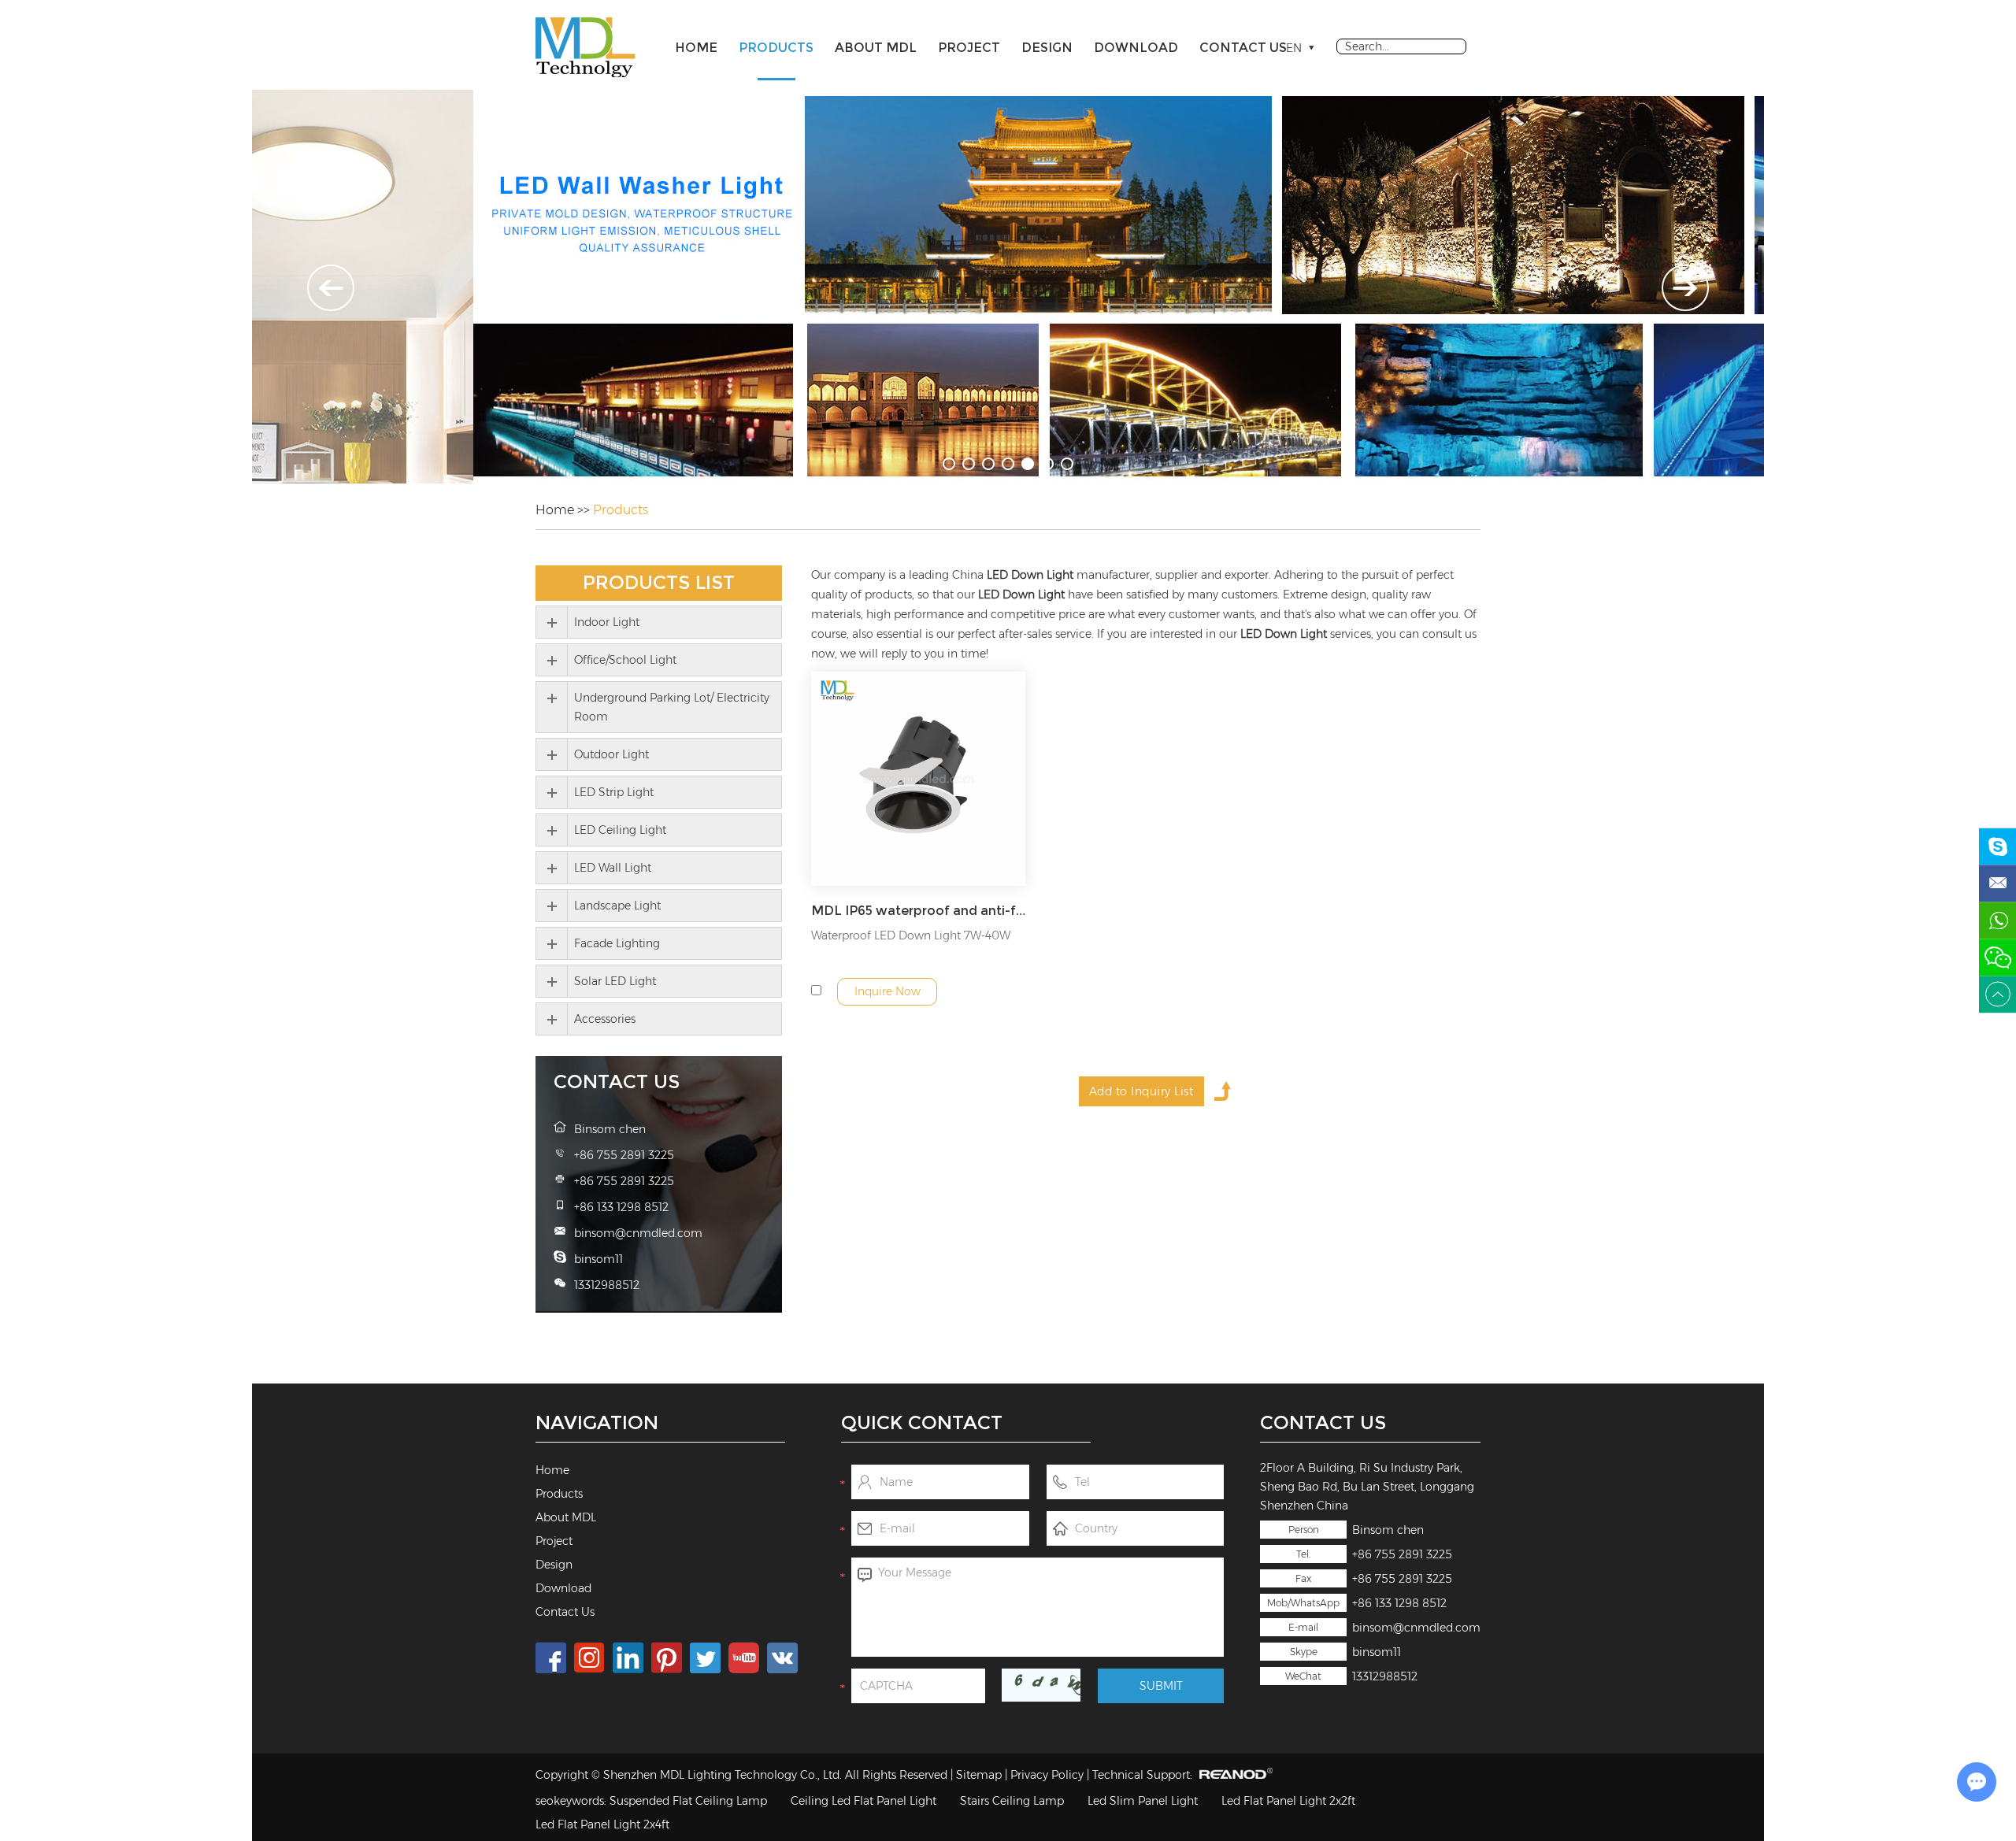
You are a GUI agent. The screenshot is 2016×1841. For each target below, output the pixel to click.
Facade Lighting (617, 943)
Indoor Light (607, 622)
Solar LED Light (615, 981)
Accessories (605, 1019)
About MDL (876, 48)
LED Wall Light (613, 868)
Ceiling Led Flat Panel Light (863, 1801)
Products (776, 48)
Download (1136, 48)
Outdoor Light (611, 754)
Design (1047, 48)
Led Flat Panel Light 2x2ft (1288, 1801)
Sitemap (979, 1775)
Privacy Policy (1047, 1775)
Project (969, 48)
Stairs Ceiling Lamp (1012, 1801)
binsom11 (1377, 1652)
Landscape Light (617, 906)
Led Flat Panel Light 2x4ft (602, 1824)
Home (696, 48)
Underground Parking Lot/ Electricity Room (672, 707)
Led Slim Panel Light (1143, 1801)
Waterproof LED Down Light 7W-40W (911, 935)
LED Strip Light (614, 792)
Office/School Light (625, 660)
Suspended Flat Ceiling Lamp (688, 1801)
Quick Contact (922, 1422)
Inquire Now (888, 991)
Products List (659, 582)
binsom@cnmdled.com (1416, 1628)
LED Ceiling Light (620, 830)
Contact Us (1243, 48)
